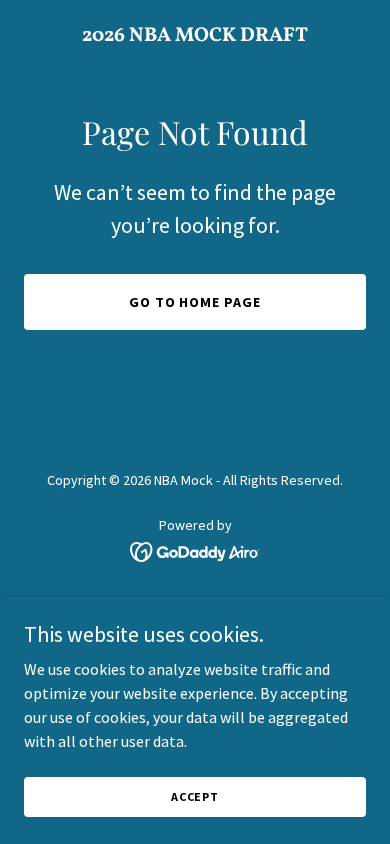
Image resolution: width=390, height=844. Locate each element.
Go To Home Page (195, 302)
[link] (195, 35)
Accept (195, 796)
